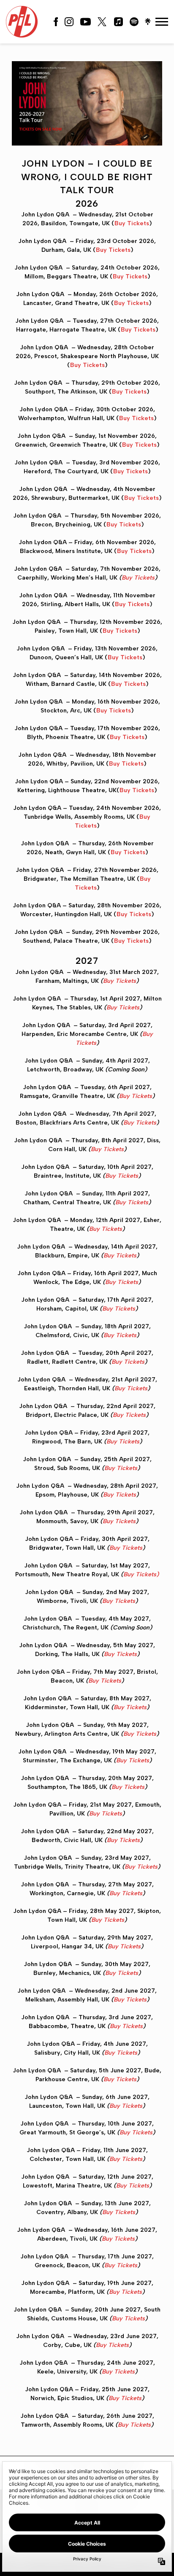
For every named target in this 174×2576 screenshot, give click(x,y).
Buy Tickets (132, 223)
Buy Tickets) (141, 1574)
